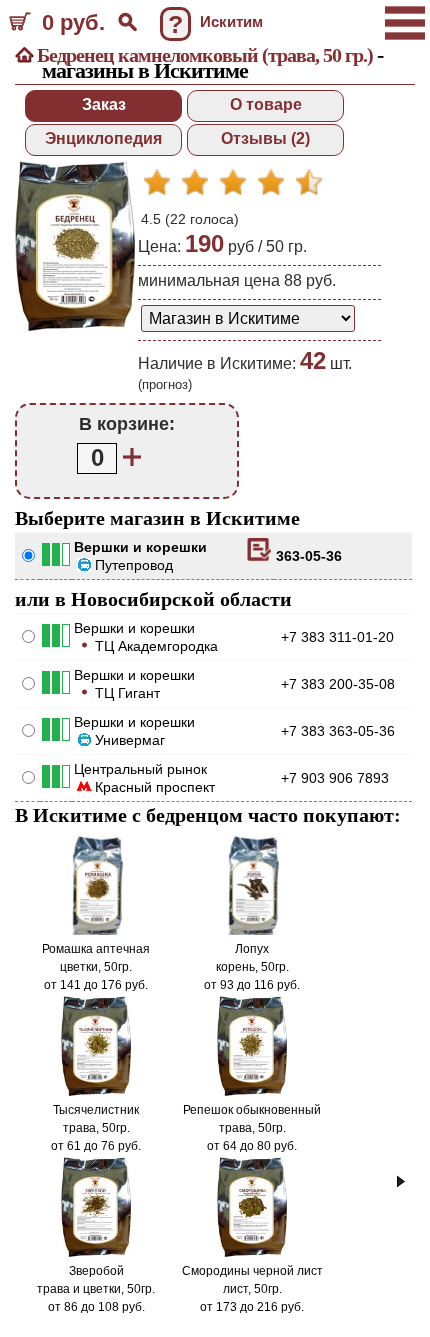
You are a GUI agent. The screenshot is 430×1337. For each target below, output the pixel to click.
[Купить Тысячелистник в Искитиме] (96, 1092)
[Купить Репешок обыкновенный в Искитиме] (252, 1092)
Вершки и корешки (140, 547)
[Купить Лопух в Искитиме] (252, 931)
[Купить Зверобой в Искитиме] (96, 1253)
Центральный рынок (140, 769)
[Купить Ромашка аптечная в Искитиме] (96, 931)
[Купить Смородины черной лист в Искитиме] (252, 1253)
